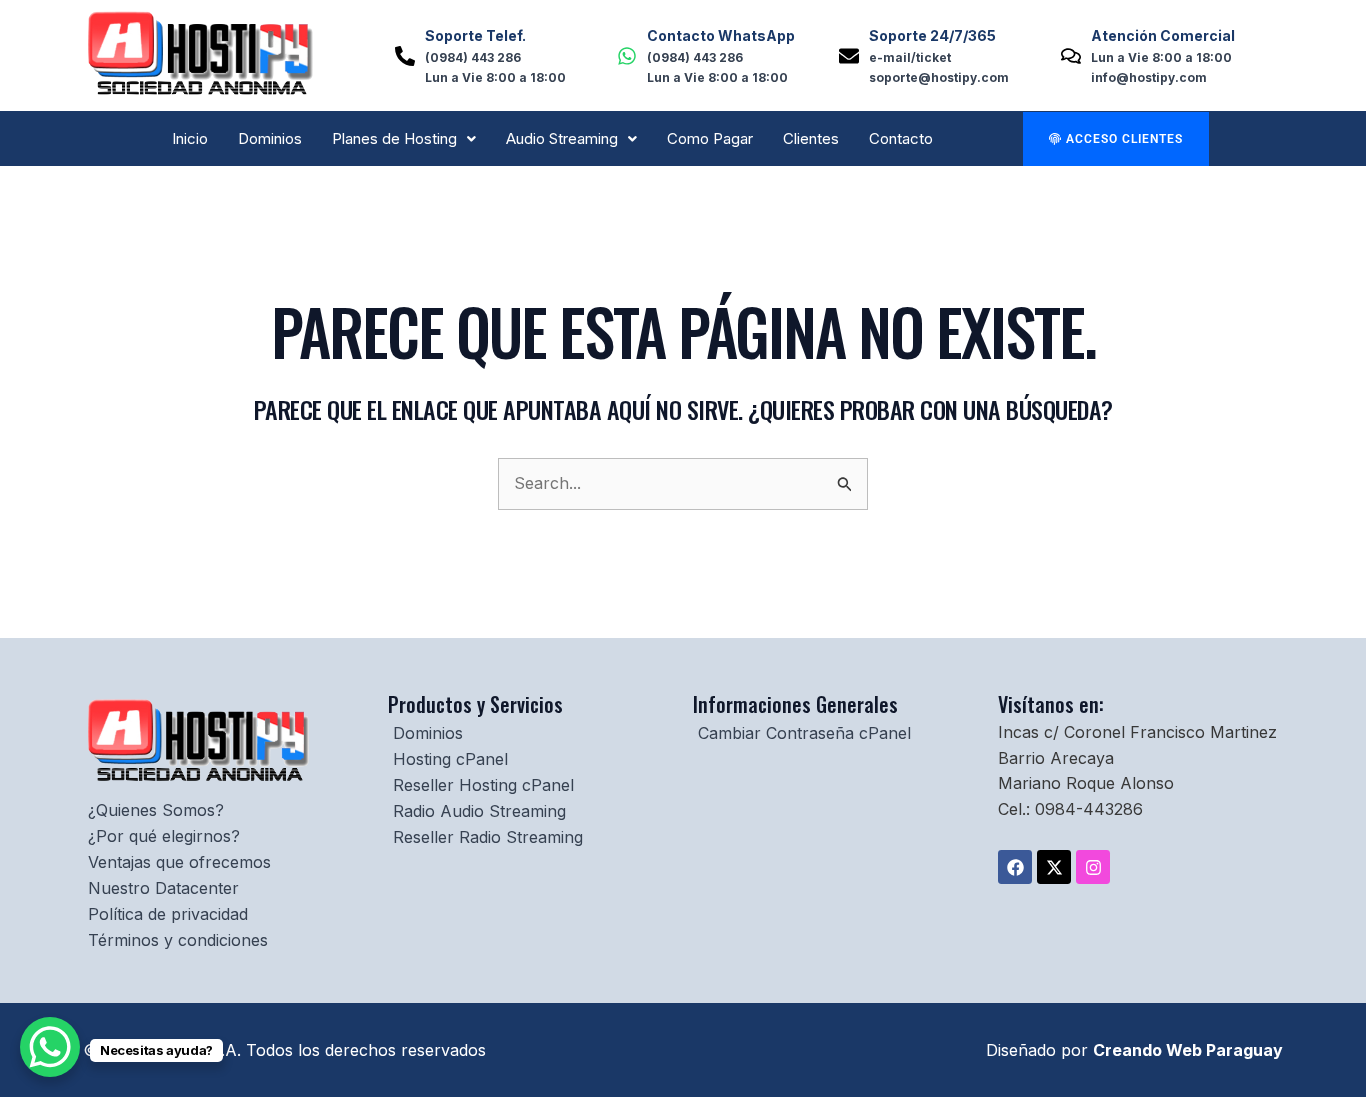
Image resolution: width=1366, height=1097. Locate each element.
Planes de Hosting (394, 138)
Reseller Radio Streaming (488, 837)
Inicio (190, 138)
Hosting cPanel (450, 759)
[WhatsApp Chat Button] (50, 1047)
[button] (404, 138)
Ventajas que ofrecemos (179, 862)
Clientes (811, 138)
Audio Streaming (562, 138)
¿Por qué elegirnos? (164, 836)
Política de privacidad (168, 914)
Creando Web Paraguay (1188, 1050)
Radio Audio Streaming (479, 811)
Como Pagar (710, 138)
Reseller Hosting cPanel (483, 785)
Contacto (901, 138)
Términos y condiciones (178, 940)
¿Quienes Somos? (156, 810)
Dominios (270, 138)
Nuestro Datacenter (163, 888)
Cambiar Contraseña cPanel (804, 733)
